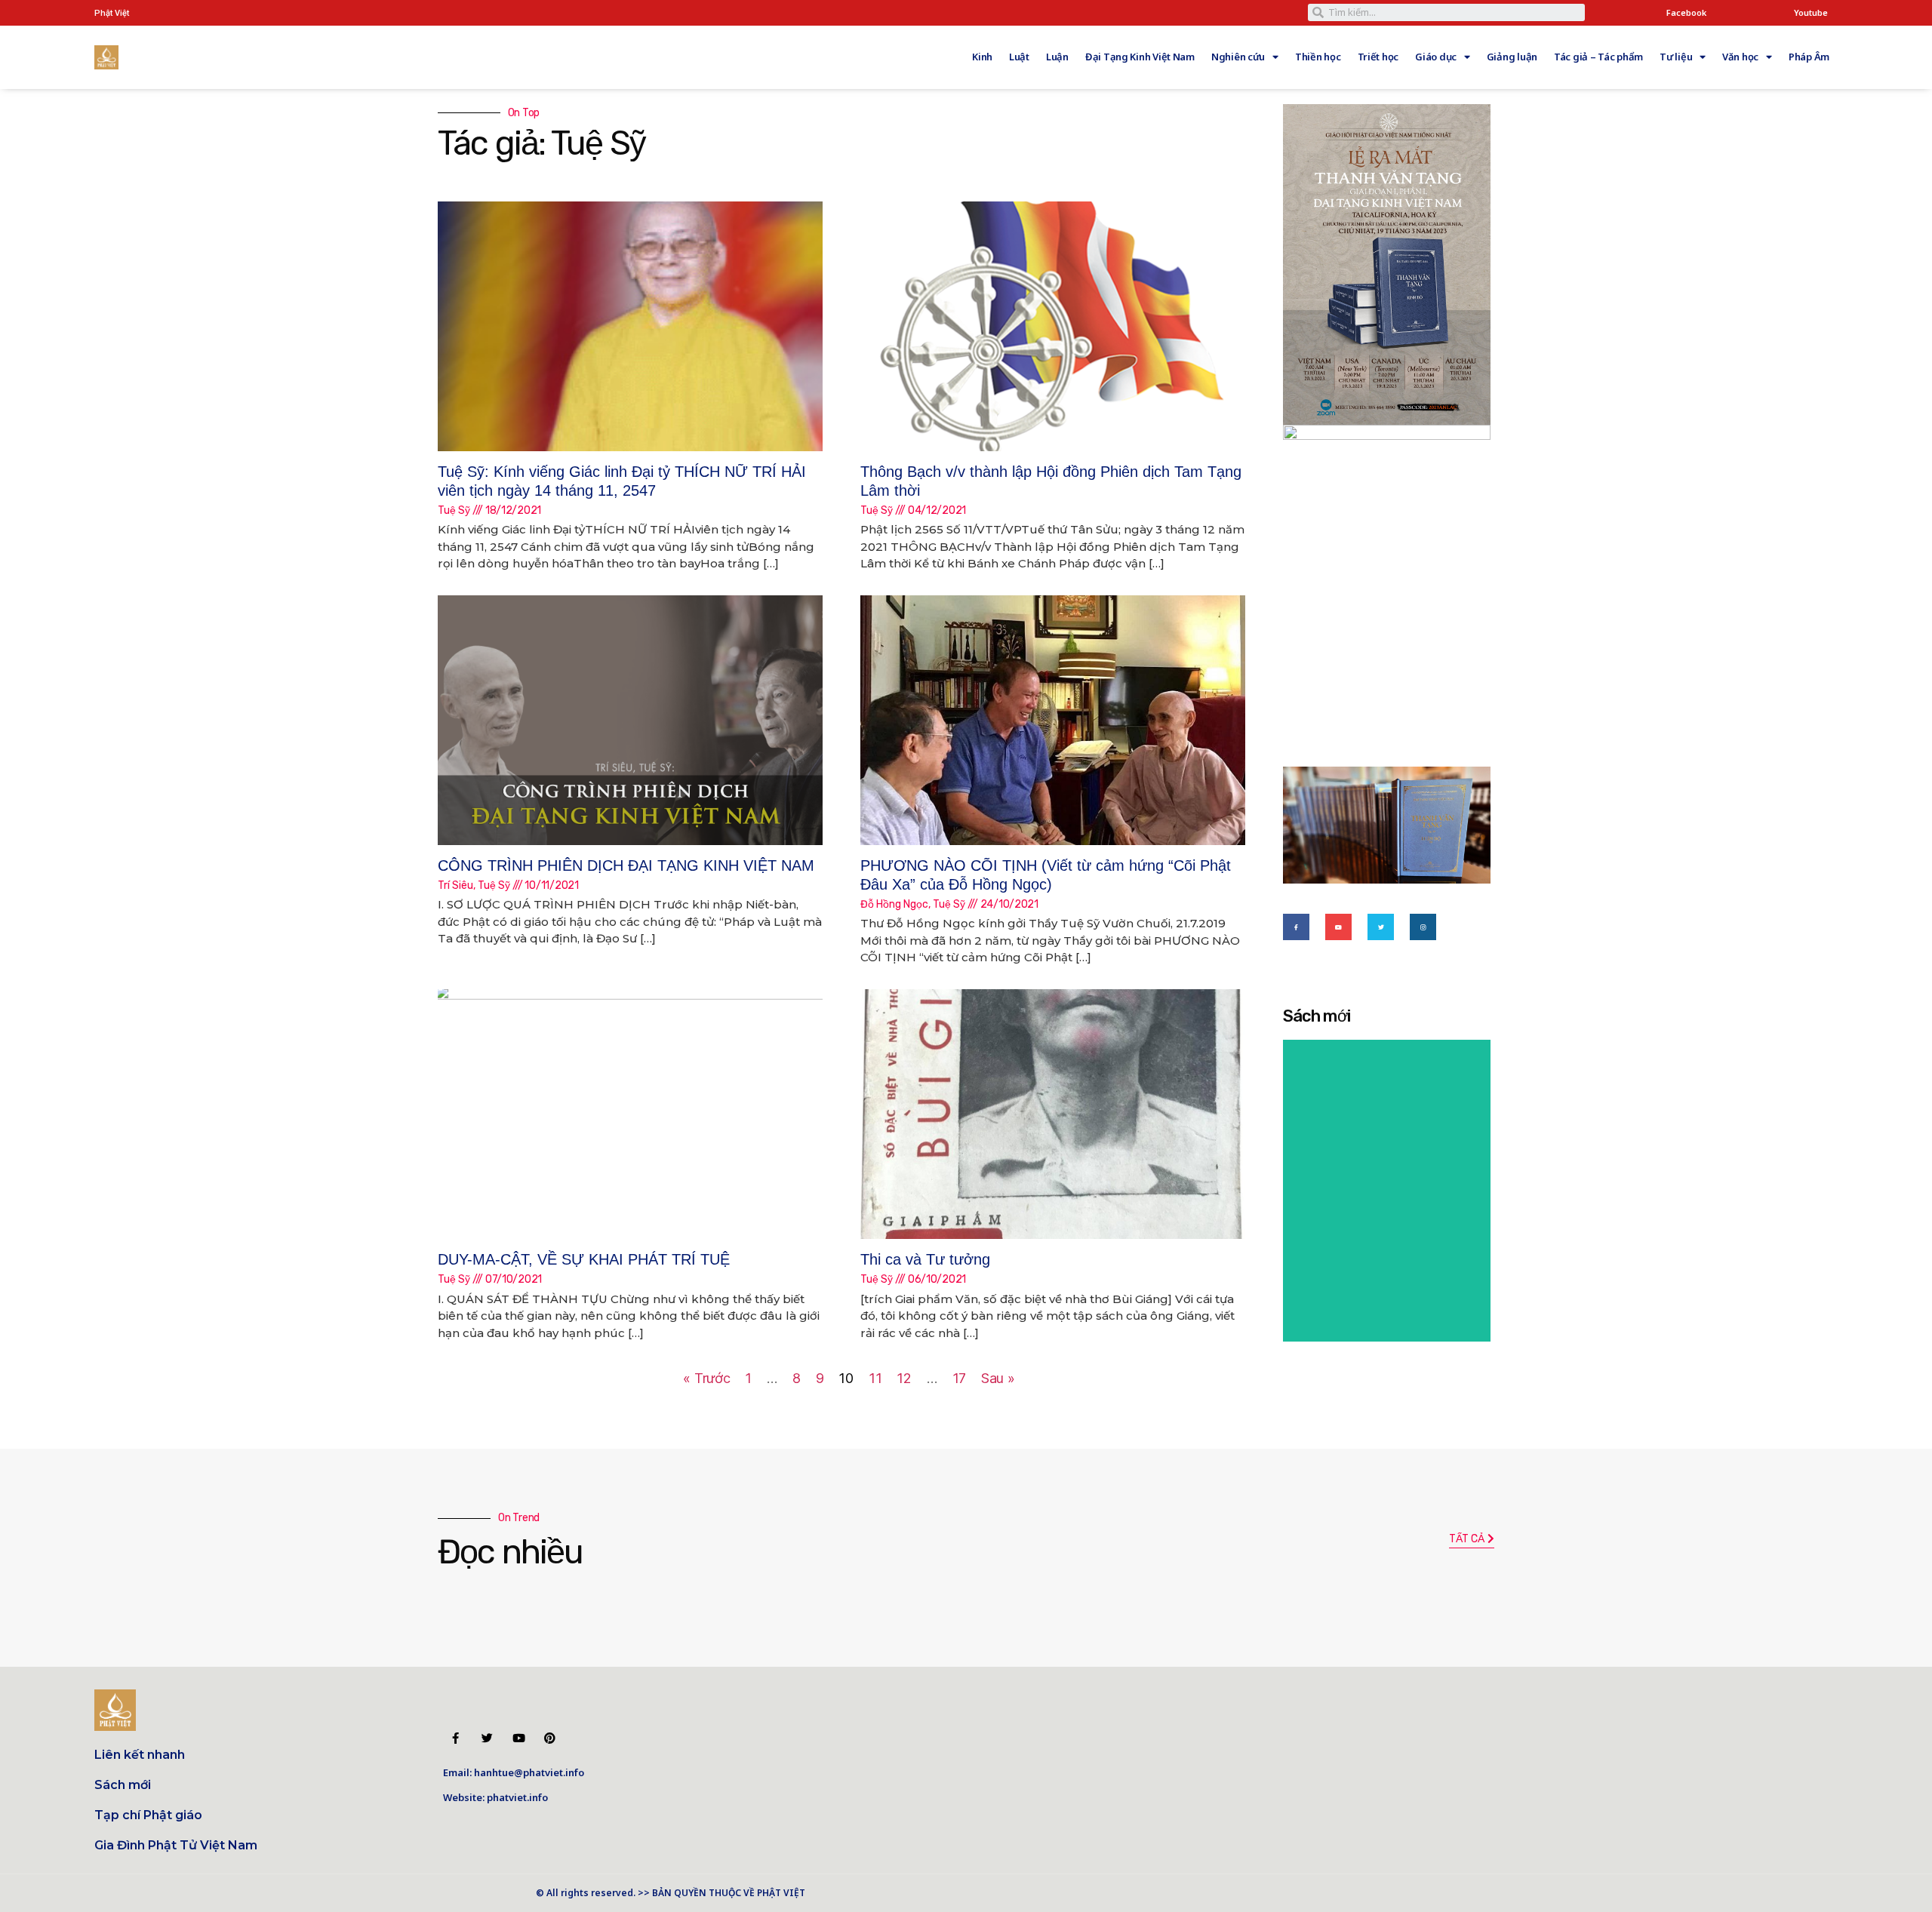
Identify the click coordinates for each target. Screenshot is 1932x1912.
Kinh (982, 57)
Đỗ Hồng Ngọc (894, 904)
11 (875, 1378)
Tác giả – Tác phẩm (1598, 57)
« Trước (706, 1378)
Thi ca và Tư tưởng (925, 1259)
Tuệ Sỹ (454, 510)
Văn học (1740, 57)
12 (904, 1378)
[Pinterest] (550, 1738)
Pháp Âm (1809, 57)
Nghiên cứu (1238, 57)
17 (959, 1378)
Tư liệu (1676, 57)
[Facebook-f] (1296, 927)
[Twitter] (1381, 927)
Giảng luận (1512, 57)
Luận (1057, 57)
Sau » (998, 1378)
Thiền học (1318, 57)
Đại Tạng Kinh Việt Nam (1140, 57)
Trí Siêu (455, 885)
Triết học (1378, 57)
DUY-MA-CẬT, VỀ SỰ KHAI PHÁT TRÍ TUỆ (584, 1259)
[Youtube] (1338, 927)
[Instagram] (1423, 927)
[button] (1472, 1540)
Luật (1019, 57)
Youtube (1811, 12)
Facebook (1686, 12)
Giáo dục (1436, 57)
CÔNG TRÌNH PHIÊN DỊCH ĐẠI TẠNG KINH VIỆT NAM (626, 865)
